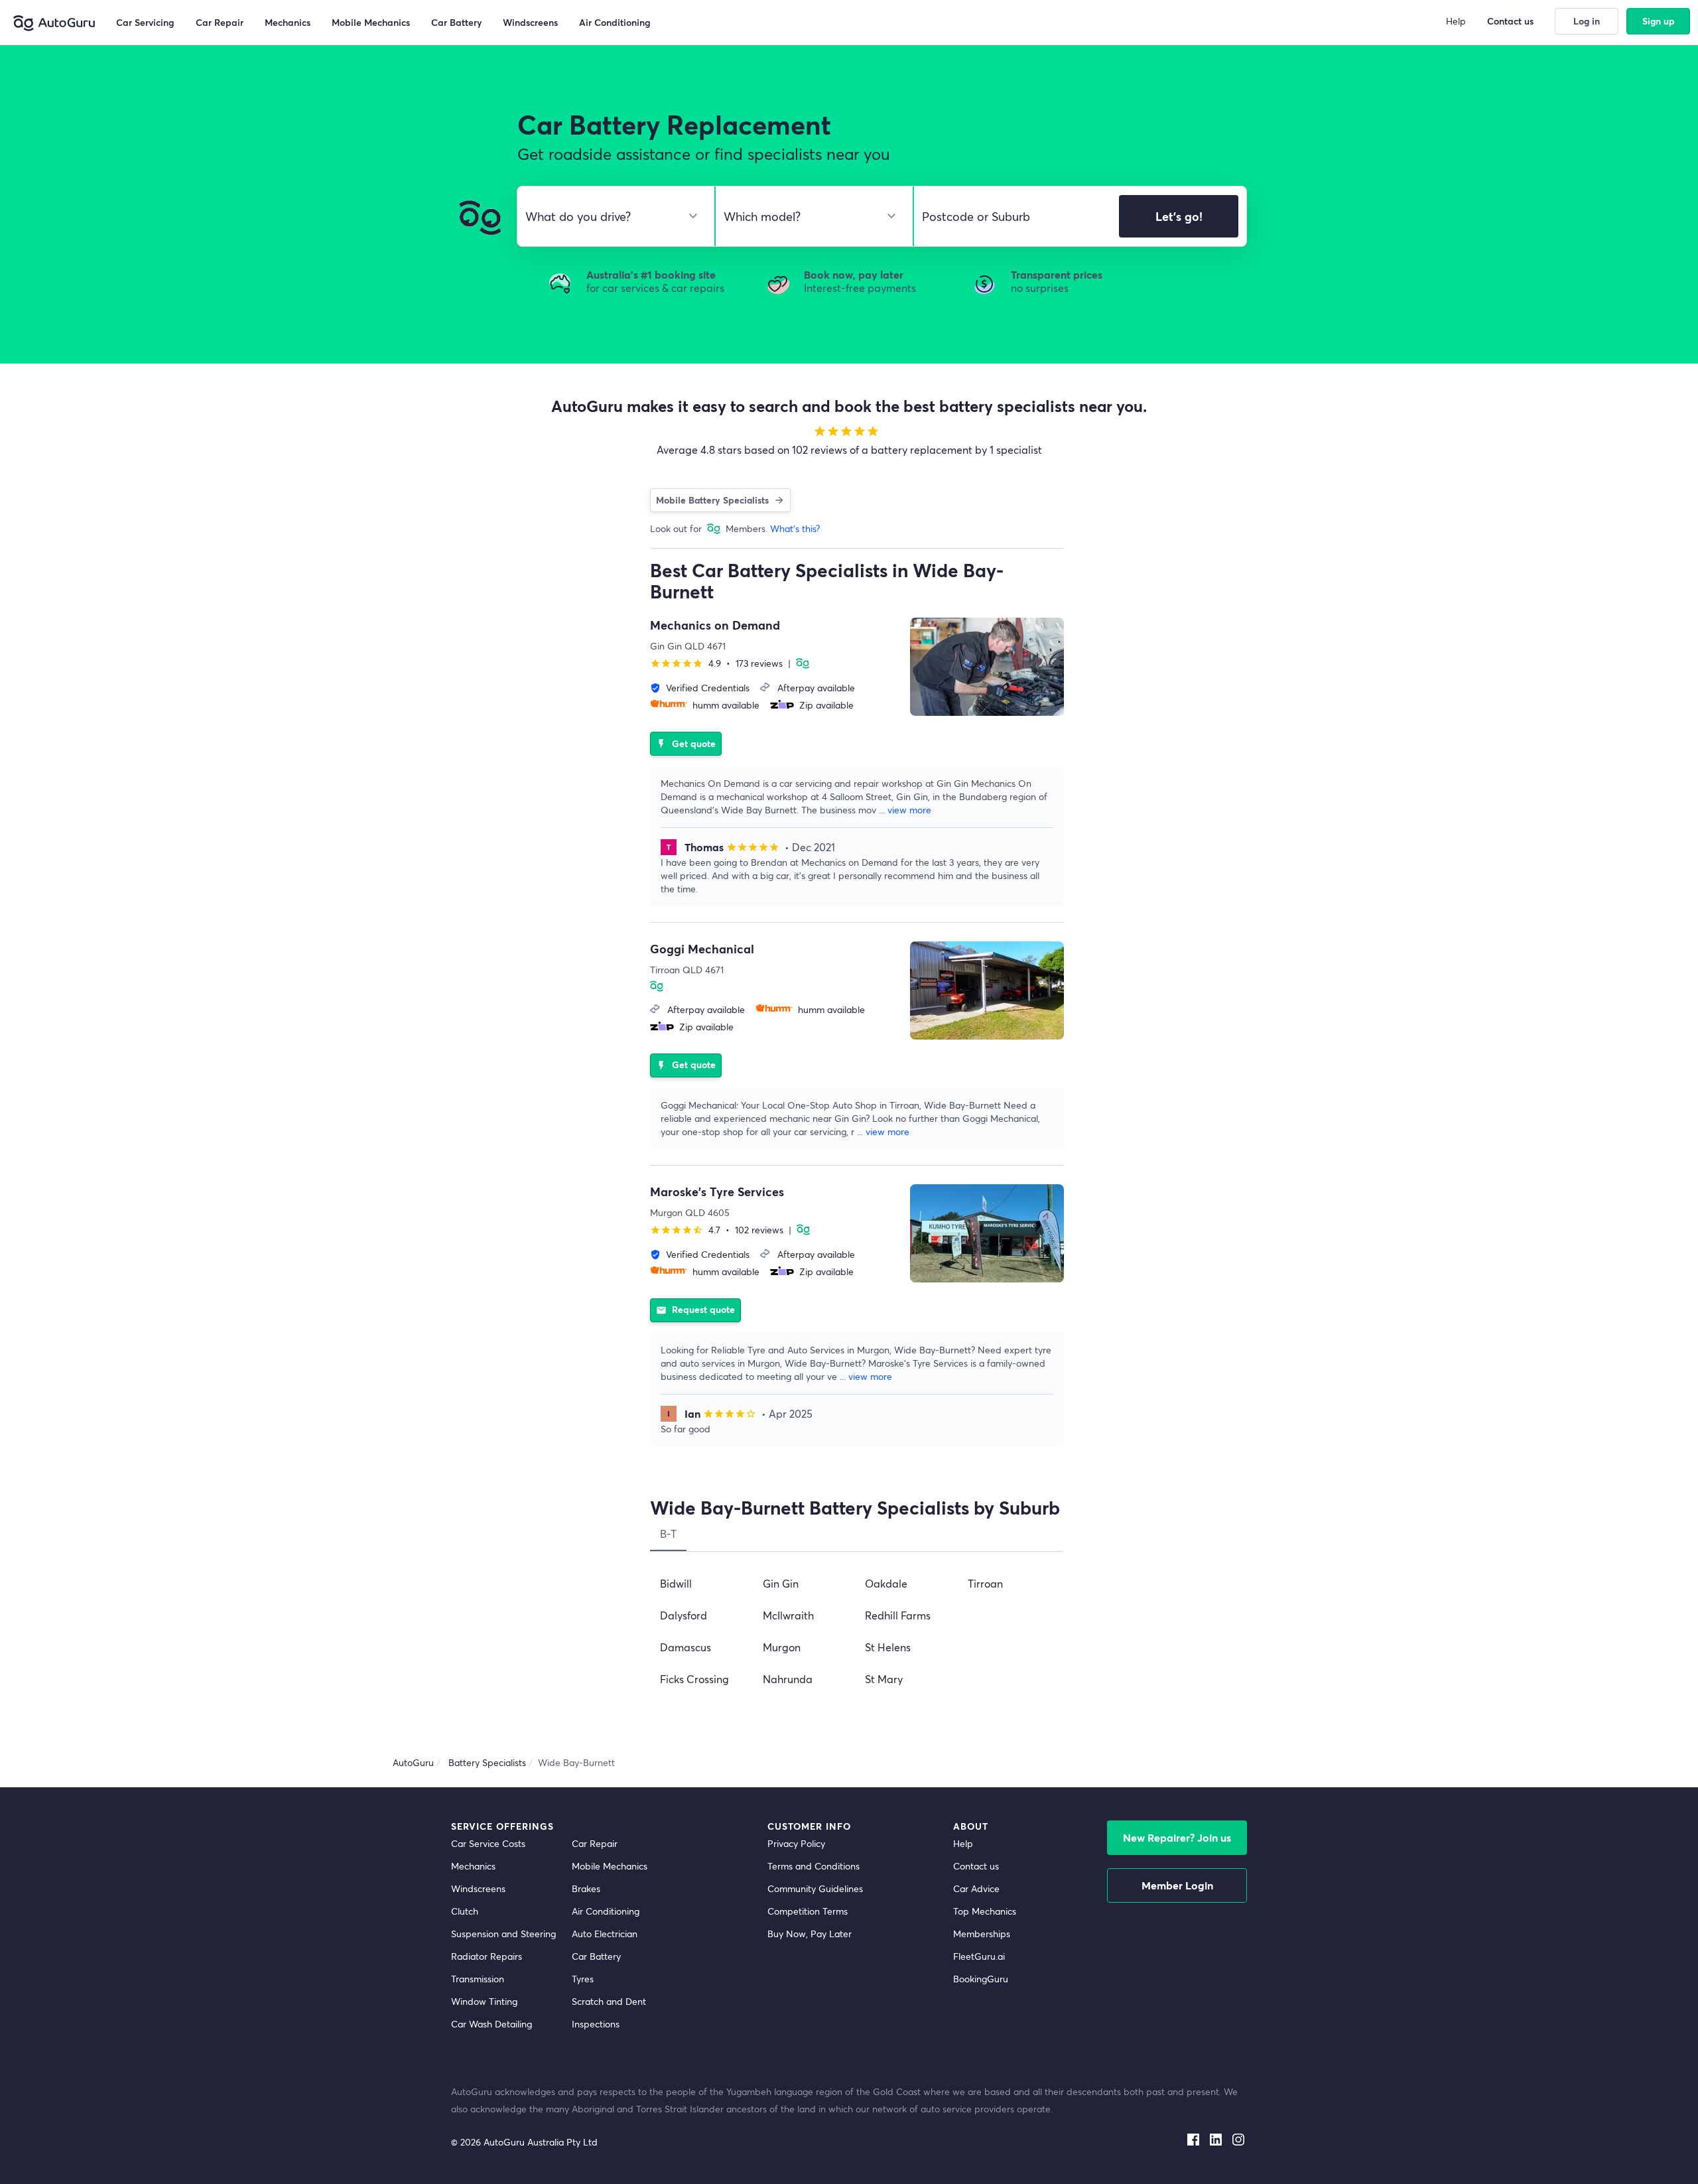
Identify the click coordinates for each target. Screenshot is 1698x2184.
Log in (1587, 21)
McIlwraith (788, 1615)
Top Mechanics (985, 1911)
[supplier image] (987, 667)
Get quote (686, 743)
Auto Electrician (605, 1934)
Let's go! (1179, 216)
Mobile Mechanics (610, 1866)
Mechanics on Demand (715, 625)
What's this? (795, 528)
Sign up (1659, 21)
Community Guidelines (815, 1888)
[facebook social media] (1193, 2136)
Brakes (586, 1888)
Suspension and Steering (503, 1934)
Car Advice (976, 1888)
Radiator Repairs (487, 1956)
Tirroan (985, 1583)
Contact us (976, 1866)
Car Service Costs (488, 1843)
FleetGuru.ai (979, 1956)
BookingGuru (981, 1979)
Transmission (478, 1979)
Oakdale (886, 1583)
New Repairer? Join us (1177, 1837)
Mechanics (473, 1866)
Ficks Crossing (694, 1679)
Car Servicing (145, 22)
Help (963, 1843)
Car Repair (595, 1843)
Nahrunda (788, 1679)
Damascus (686, 1647)
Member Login (1177, 1885)
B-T (668, 1534)
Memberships (982, 1934)
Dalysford (684, 1615)
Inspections (596, 2024)
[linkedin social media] (1216, 2136)
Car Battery (596, 1956)
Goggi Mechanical (702, 949)
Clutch (465, 1911)
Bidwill (676, 1583)
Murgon (782, 1647)
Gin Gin (781, 1583)
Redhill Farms (898, 1615)
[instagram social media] (1238, 2136)
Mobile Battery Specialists (712, 500)
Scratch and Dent (609, 2001)
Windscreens (478, 1888)
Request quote (695, 1309)
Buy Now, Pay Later (810, 1934)
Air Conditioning (606, 1911)
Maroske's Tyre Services (717, 1192)
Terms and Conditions (814, 1866)
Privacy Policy (796, 1843)
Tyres (583, 1979)
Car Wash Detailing (491, 2024)
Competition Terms (808, 1911)
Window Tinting (484, 2001)
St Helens (888, 1647)
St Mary (884, 1679)
